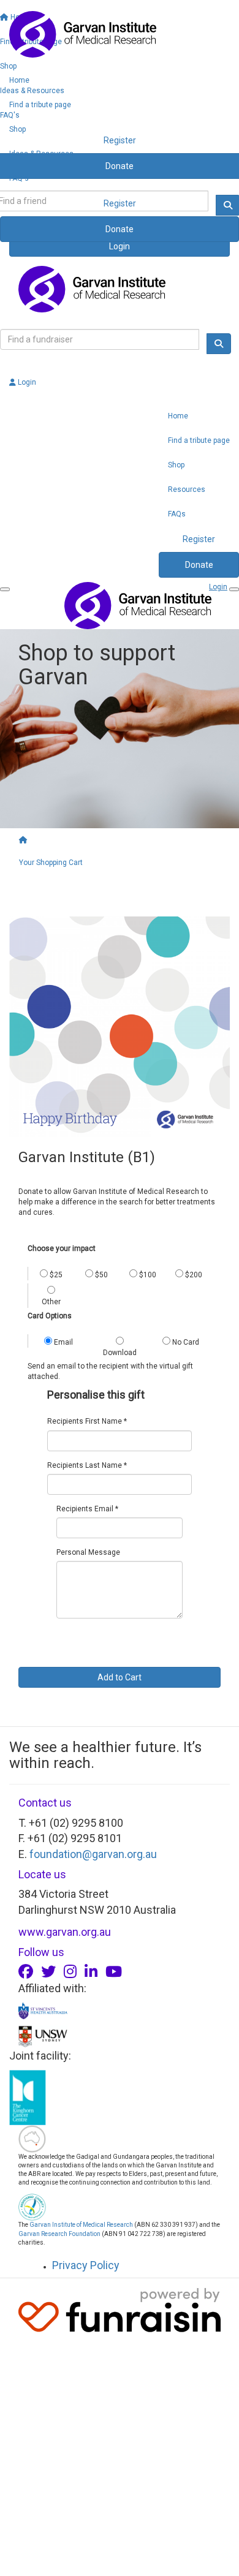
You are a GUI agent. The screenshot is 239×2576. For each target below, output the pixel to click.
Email (63, 1342)
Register (120, 203)
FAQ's (19, 178)
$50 (101, 1275)
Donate (120, 229)
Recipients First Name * (87, 1421)
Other (51, 1302)
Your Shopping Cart (51, 863)
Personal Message (88, 1552)
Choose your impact (62, 1248)
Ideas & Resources (41, 154)
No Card (185, 1342)
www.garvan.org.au (65, 1932)
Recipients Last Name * (87, 1465)
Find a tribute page (40, 105)
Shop (17, 129)
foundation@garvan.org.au (93, 1854)
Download (120, 1353)
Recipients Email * (87, 1509)
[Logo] (120, 34)
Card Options (50, 1316)
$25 (55, 1275)
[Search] (219, 344)
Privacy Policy (86, 2265)
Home (19, 80)
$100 (147, 1275)
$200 (193, 1275)
